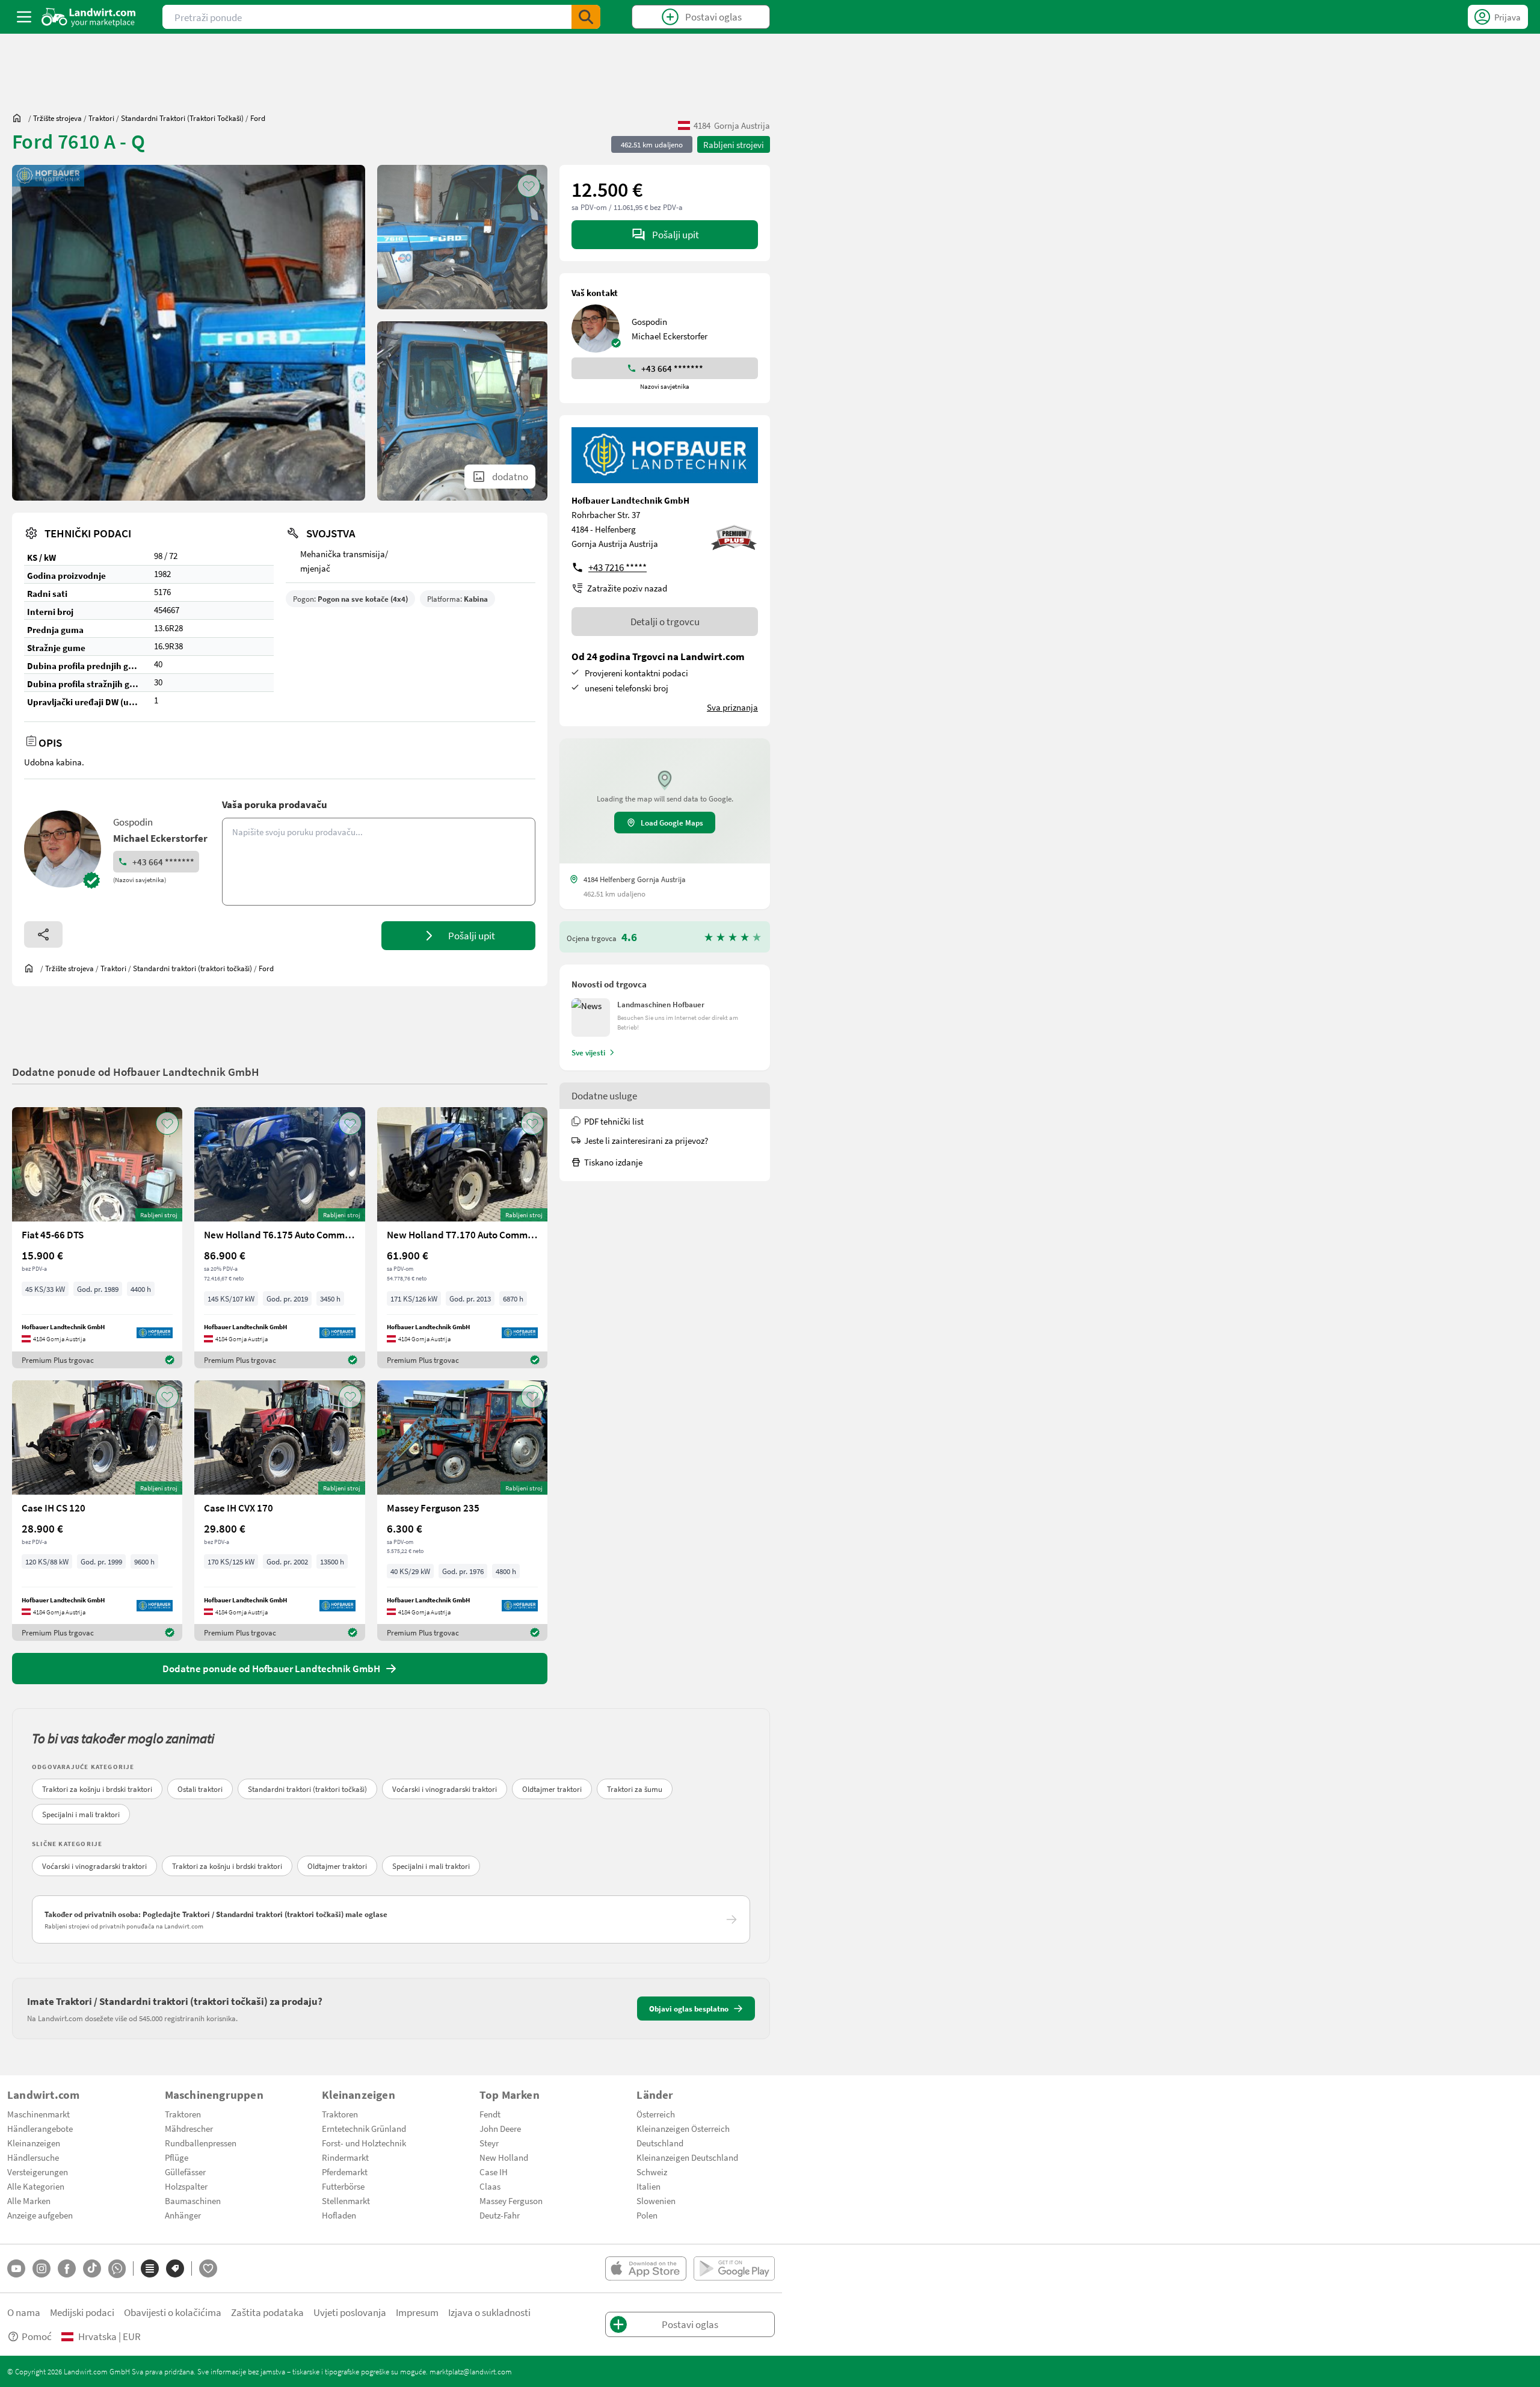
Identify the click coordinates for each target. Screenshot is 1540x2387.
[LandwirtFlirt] (208, 2268)
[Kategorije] (150, 2268)
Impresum (417, 2312)
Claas (490, 2186)
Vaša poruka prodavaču (275, 804)
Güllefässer (185, 2172)
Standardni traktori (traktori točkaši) (307, 1789)
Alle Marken (29, 2200)
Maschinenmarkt (38, 2114)
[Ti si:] (20, 118)
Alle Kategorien (36, 2186)
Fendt (490, 2114)
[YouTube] (16, 2268)
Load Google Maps (672, 823)
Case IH (494, 2172)
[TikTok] (92, 2268)
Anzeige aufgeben (40, 2215)
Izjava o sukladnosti (489, 2312)
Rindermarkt (345, 2157)
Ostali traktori (200, 1789)
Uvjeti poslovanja (350, 2312)
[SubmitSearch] (586, 17)
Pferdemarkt (345, 2172)
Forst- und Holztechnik (364, 2143)
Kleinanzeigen (34, 2143)
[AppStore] (646, 2268)
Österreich (656, 2114)
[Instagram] (42, 2268)
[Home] (89, 17)
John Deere (500, 2128)
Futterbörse (343, 2186)
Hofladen (339, 2215)
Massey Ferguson (511, 2200)
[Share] (43, 934)
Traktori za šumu (635, 1789)
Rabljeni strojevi (734, 144)
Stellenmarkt (346, 2200)
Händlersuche (33, 2157)
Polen (647, 2215)
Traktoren (183, 2114)
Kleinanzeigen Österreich (683, 2128)
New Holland (504, 2157)
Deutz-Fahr (500, 2215)
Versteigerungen (38, 2172)
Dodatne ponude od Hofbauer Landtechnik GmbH (136, 1071)
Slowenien (656, 2200)
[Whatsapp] (117, 2269)
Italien (648, 2186)
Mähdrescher (189, 2128)
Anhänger (183, 2215)
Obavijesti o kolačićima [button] (173, 2312)
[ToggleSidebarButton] (24, 17)
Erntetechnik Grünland (364, 2128)
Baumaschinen (193, 2200)
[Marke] (175, 2268)
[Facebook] (67, 2268)
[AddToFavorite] (529, 186)
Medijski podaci (82, 2312)
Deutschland (660, 2143)
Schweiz (652, 2172)
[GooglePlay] (734, 2268)
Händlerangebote (40, 2128)
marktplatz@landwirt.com (471, 2371)
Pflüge (177, 2157)
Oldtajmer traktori (552, 1789)
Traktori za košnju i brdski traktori (97, 1789)
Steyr (489, 2143)
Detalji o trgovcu (665, 621)
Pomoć (37, 2336)
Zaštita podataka (267, 2312)
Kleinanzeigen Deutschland (687, 2157)
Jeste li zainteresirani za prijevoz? (646, 1140)
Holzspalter (186, 2186)
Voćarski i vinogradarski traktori (445, 1789)
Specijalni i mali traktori (81, 1814)
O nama (24, 2312)
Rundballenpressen (201, 2143)
